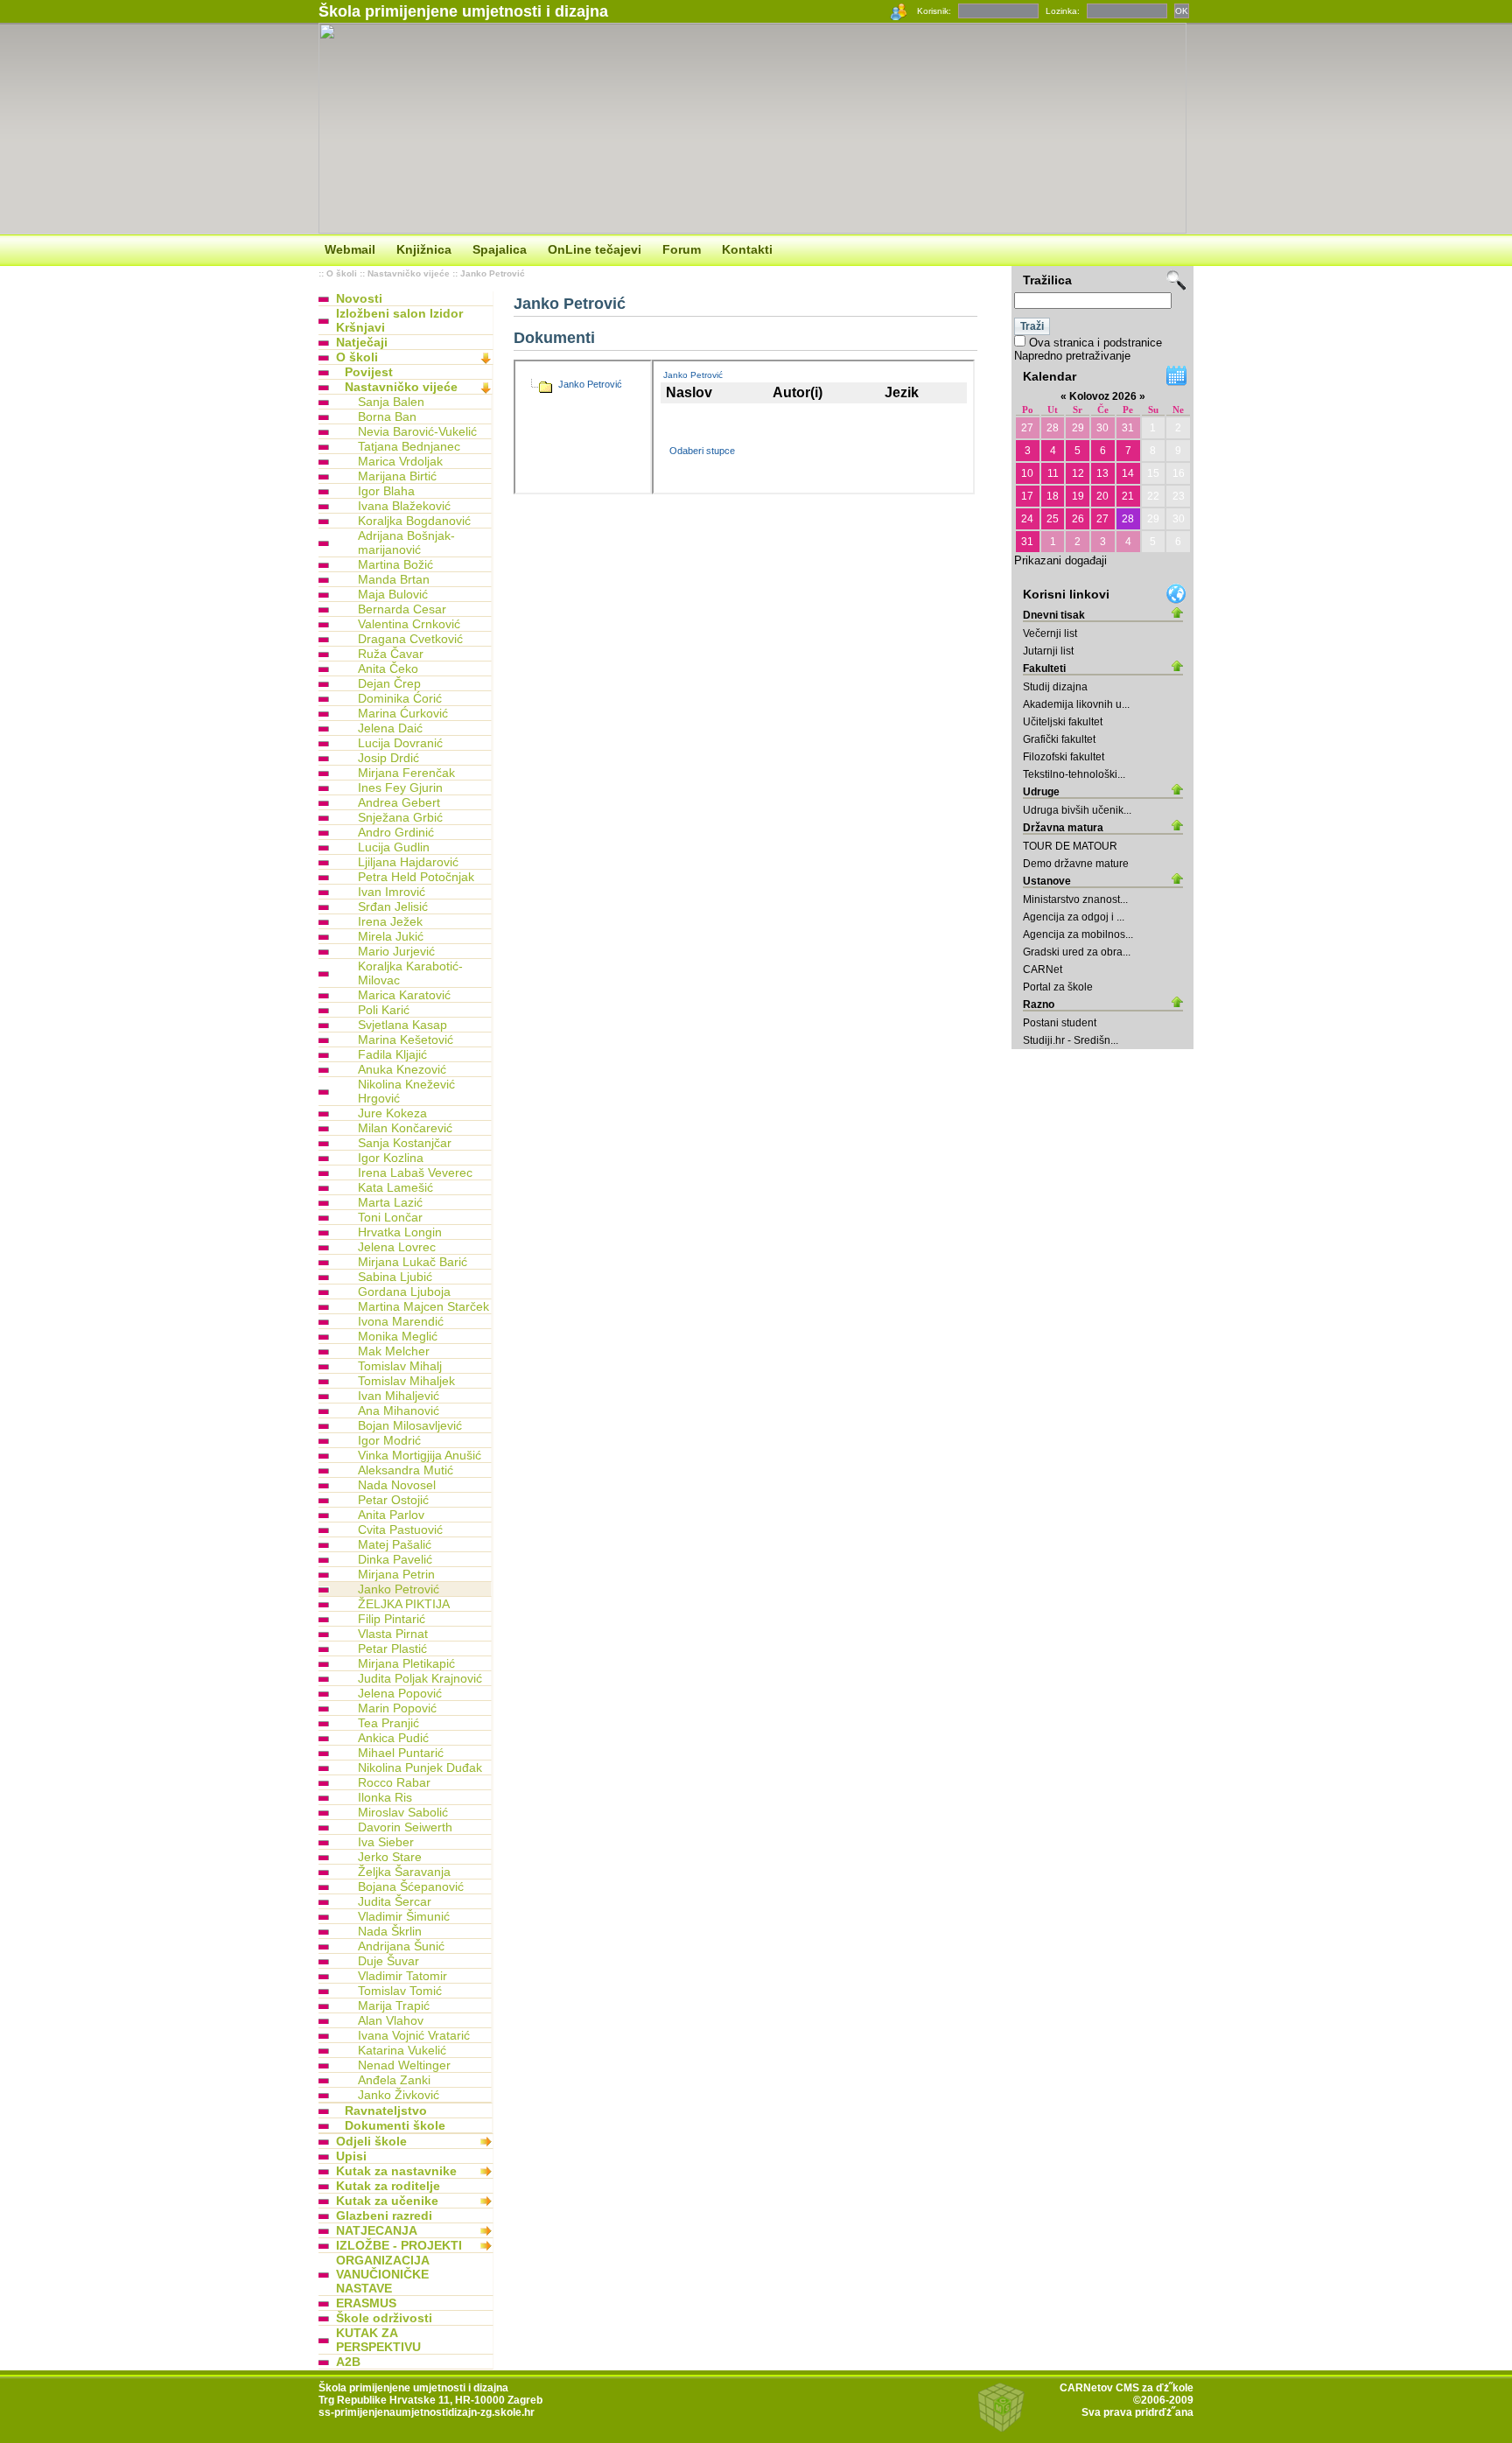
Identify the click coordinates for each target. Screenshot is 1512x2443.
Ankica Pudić (393, 1738)
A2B (348, 2362)
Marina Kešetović (406, 1039)
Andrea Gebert (399, 802)
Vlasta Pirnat (393, 1634)
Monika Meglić (398, 1336)
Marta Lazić (390, 1202)
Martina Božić (395, 564)
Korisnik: (934, 11)
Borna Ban (387, 416)
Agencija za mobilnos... (1078, 934)
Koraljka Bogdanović (414, 521)
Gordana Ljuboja (404, 1291)
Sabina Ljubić (395, 1277)
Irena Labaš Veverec (415, 1172)
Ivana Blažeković (404, 506)
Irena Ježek (390, 921)
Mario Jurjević (396, 951)
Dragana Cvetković (410, 639)
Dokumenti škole (395, 2125)
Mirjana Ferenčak (406, 773)
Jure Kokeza (392, 1113)
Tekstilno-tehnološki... (1074, 774)
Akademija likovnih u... (1076, 704)
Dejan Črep (389, 683)
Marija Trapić (394, 2005)
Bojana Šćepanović (411, 1886)
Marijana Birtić (397, 476)
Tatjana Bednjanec (409, 446)
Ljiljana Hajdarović (408, 862)
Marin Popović (397, 1708)
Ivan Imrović (392, 892)
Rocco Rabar (394, 1782)
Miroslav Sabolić (403, 1812)
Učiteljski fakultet (1063, 722)
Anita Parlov (391, 1515)
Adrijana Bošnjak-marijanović (406, 542)
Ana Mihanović (399, 1410)
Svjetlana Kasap (402, 1025)
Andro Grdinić (396, 832)
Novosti (359, 298)
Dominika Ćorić (400, 698)
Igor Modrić (389, 1440)
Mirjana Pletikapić (406, 1663)
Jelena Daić (390, 728)
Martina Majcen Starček (423, 1306)
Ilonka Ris (385, 1797)
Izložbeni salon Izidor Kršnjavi (399, 320)
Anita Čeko (388, 668)
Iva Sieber (386, 1842)
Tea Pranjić (388, 1723)
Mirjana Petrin (396, 1574)
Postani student (1060, 1023)
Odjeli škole (371, 2141)
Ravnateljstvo (386, 2110)
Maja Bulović (393, 594)
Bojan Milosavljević (410, 1425)
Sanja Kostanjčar (405, 1143)
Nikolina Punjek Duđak (420, 1767)
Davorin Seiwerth (405, 1827)
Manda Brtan (394, 579)
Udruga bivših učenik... (1077, 810)
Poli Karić (384, 1010)
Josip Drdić (388, 758)
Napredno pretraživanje (1072, 356)
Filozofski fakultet (1064, 757)
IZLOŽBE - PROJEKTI (399, 2245)
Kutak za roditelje (388, 2186)
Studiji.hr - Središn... (1071, 1040)
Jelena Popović (400, 1693)
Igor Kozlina (391, 1158)
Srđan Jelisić (393, 906)
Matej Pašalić (395, 1544)
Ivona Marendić (401, 1321)
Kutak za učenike (387, 2201)
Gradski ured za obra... (1077, 952)
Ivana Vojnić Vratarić (414, 2035)
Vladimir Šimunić (404, 1916)
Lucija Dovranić (400, 743)
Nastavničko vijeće (409, 273)
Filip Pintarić (392, 1619)
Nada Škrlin (390, 1931)
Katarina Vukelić (402, 2050)
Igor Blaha (386, 491)
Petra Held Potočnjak (416, 877)
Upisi (351, 2156)
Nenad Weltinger (404, 2065)
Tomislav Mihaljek (406, 1381)
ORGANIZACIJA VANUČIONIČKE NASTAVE (382, 2274)
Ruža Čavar (391, 654)
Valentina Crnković (409, 624)
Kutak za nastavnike (396, 2171)
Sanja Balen (391, 402)
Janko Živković (399, 2095)
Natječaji (362, 342)
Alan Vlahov (391, 2020)
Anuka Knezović (402, 1069)
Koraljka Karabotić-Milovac (410, 973)
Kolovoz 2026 (1103, 396)
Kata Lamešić (395, 1187)
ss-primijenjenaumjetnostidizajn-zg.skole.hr (427, 2412)
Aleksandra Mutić (406, 1470)
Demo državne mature (1076, 864)
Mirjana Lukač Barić (413, 1262)
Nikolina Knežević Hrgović (406, 1091)
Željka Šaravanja (404, 1872)
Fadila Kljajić (392, 1054)
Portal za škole (1058, 987)
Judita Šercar (395, 1901)
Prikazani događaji (1060, 560)
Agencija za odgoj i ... (1074, 917)
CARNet (1043, 969)
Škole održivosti (384, 2318)
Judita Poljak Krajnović (420, 1678)
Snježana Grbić (400, 817)
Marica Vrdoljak (400, 461)
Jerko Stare (390, 1857)
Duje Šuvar (388, 1961)
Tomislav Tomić (400, 1991)
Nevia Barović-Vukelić (417, 431)
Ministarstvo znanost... (1075, 899)
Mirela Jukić (391, 936)
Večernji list (1050, 633)
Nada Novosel (397, 1485)
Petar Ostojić (393, 1500)
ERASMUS (366, 2303)
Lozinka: (1063, 11)
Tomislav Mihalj (400, 1366)
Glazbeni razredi (384, 2215)
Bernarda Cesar (402, 609)
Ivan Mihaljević (399, 1396)
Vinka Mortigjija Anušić (420, 1455)
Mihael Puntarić (401, 1753)
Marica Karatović (404, 995)
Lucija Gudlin (394, 847)
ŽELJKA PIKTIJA (404, 1604)
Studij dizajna (1055, 687)
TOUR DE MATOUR (1070, 846)
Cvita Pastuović (400, 1529)
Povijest (369, 372)
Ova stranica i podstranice (1095, 343)
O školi (342, 273)
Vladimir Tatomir (402, 1976)
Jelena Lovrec (397, 1247)
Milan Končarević (405, 1128)
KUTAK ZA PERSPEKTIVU (378, 2340)
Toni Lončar (390, 1217)
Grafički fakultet (1059, 739)
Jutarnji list (1048, 651)
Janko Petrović (493, 273)
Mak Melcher (394, 1351)
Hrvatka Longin (400, 1232)
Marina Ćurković (403, 713)
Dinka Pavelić (395, 1559)
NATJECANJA (377, 2230)
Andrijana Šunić (401, 1946)
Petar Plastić (392, 1648)
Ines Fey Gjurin (400, 787)
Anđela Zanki (394, 2080)
